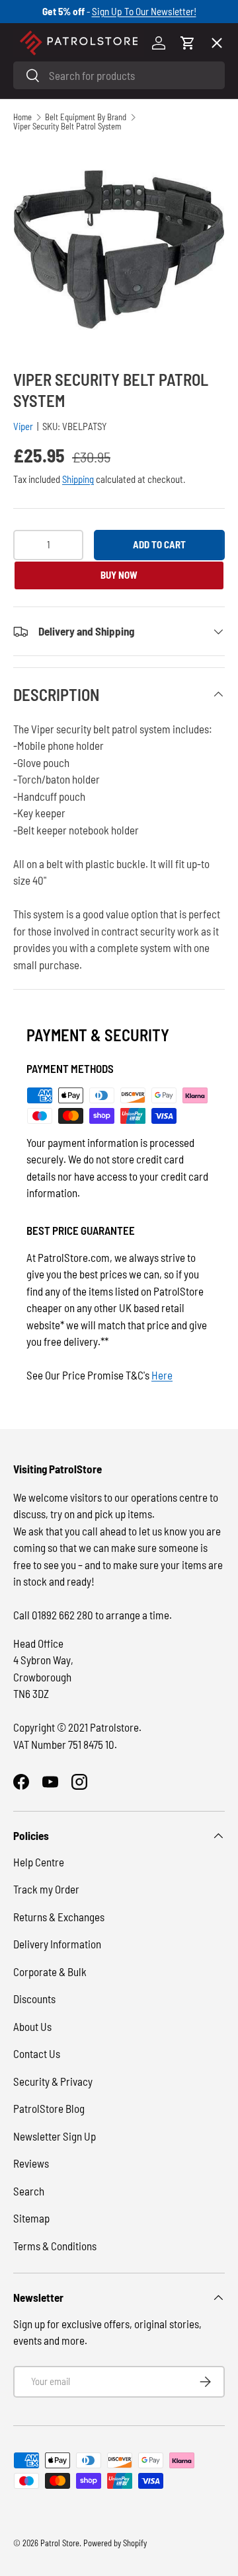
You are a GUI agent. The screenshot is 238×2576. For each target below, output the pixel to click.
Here (162, 1375)
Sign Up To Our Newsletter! (144, 11)
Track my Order (46, 1889)
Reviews (31, 2163)
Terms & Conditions (55, 2246)
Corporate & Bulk (50, 1971)
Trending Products (68, 484)
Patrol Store (60, 2543)
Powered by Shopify (115, 2543)
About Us (32, 2026)
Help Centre (39, 1862)
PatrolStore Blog (49, 2108)
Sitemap (31, 2218)
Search (29, 2191)
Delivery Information (57, 1944)
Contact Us (37, 2053)
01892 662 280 (63, 1615)
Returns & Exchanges (59, 1917)
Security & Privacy (53, 2081)
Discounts (34, 1999)
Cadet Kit (46, 435)
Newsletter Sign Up (55, 2136)
